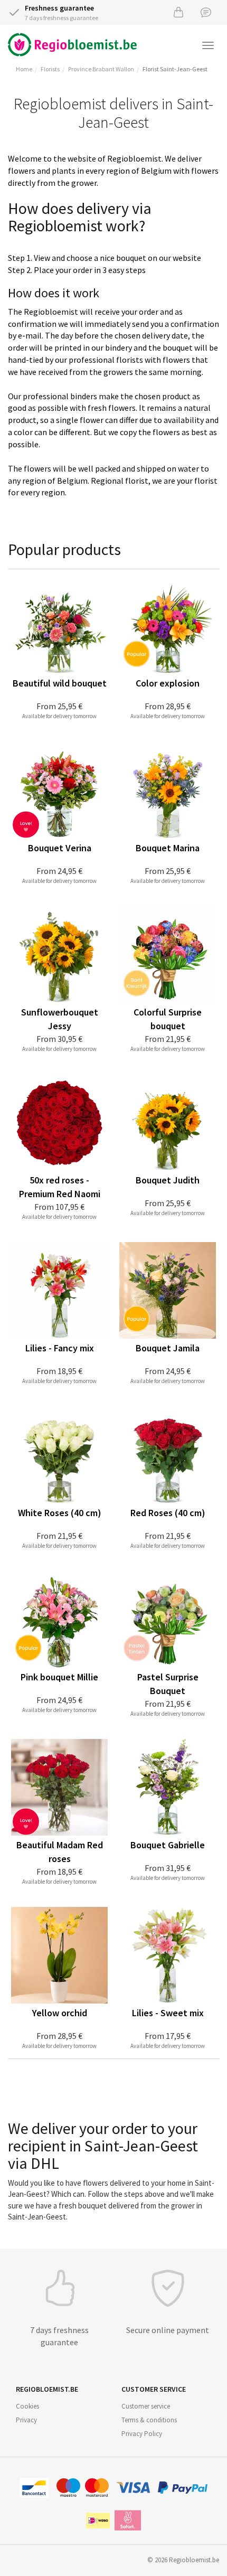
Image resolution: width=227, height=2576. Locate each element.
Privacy (26, 2420)
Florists (50, 69)
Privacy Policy (142, 2434)
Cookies (27, 2406)
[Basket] (178, 12)
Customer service (146, 2406)
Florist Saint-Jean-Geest (175, 69)
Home (24, 69)
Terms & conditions (149, 2420)
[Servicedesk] (206, 12)
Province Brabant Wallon (101, 69)
